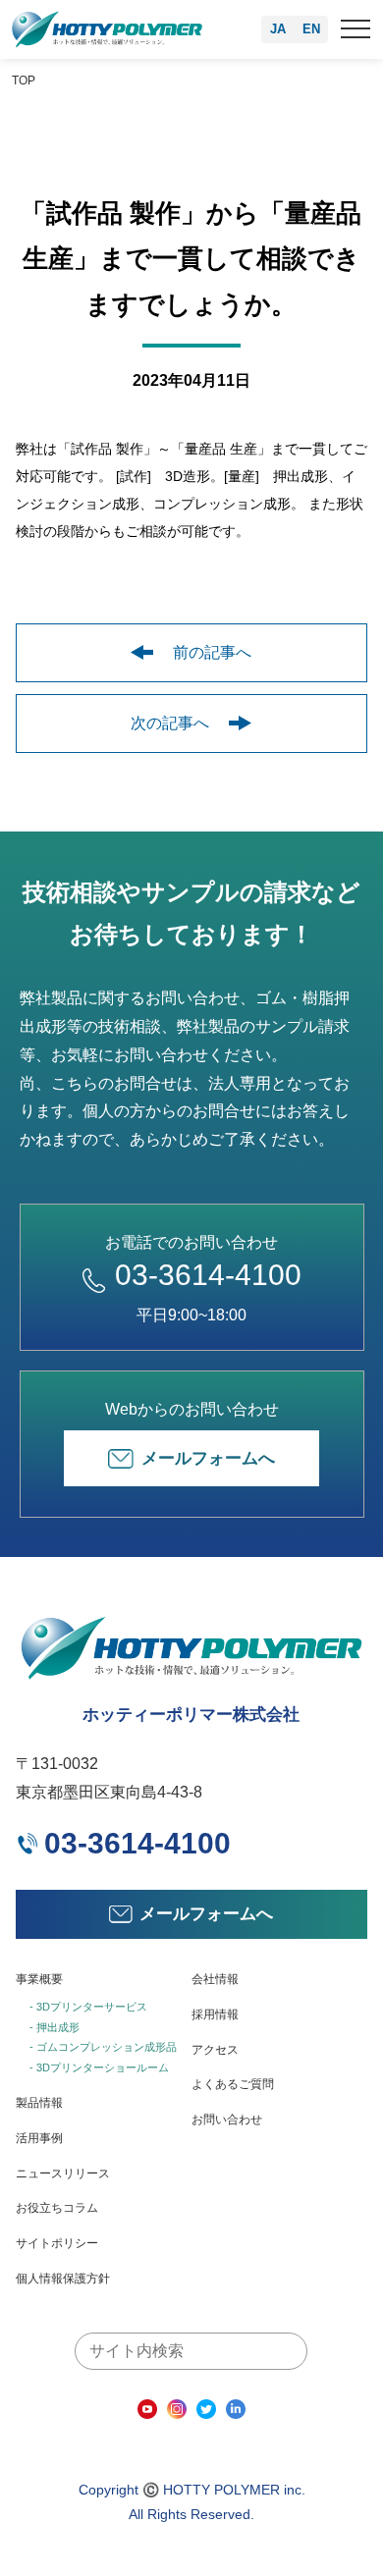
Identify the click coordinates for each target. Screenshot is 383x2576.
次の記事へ (170, 723)
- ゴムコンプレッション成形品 (103, 2047)
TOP (24, 80)
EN (311, 29)
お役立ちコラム (57, 2208)
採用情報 (215, 2014)
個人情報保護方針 (63, 2279)
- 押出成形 (55, 2027)
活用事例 (39, 2138)
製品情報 (39, 2103)
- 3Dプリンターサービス (88, 2007)
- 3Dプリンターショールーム (99, 2067)
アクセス (215, 2050)
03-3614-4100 (208, 1275)
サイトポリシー (57, 2243)
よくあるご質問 (233, 2084)
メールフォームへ (208, 1458)
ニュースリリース (63, 2173)
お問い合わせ (227, 2120)
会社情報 (215, 1979)
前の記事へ (212, 652)
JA (278, 29)
